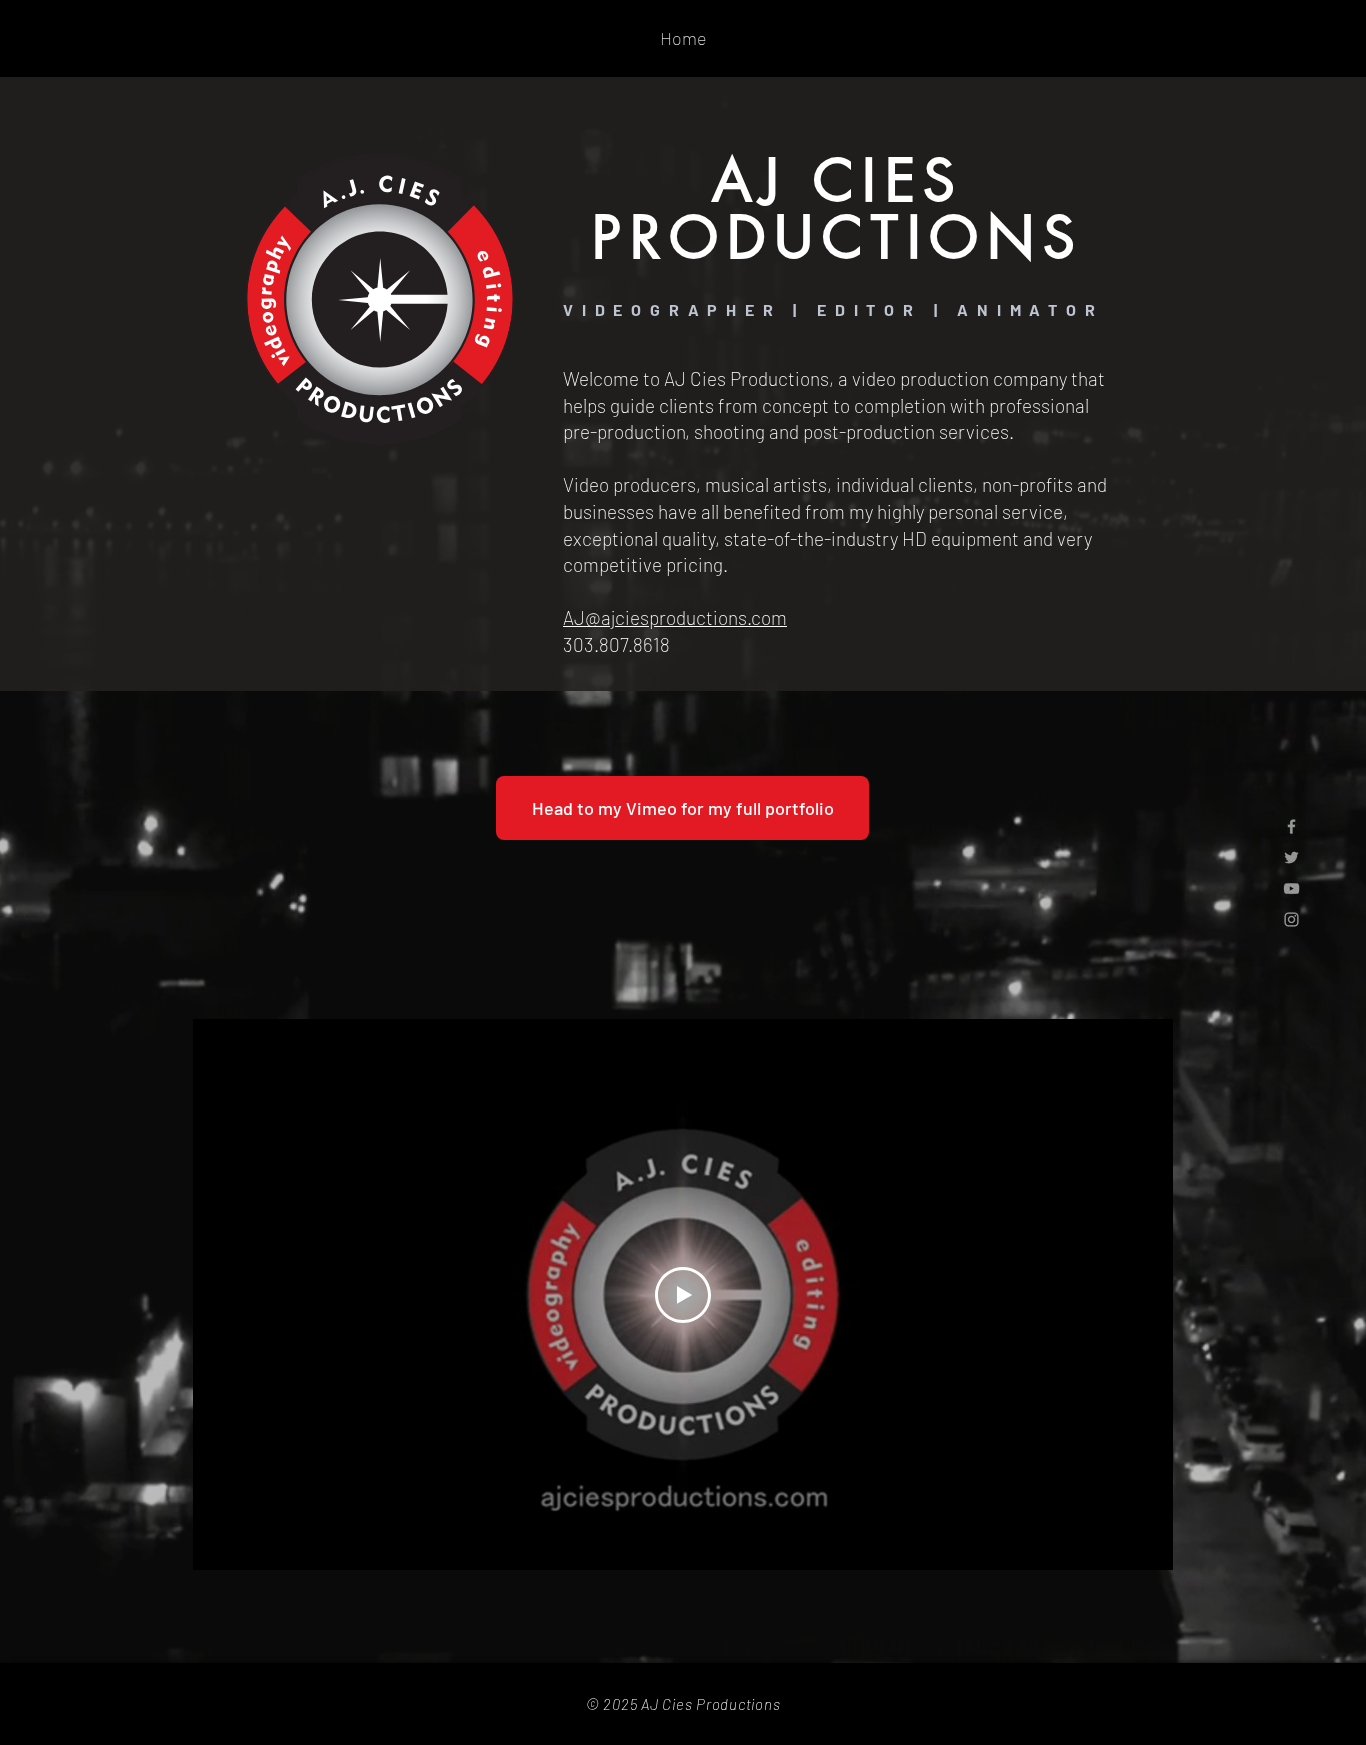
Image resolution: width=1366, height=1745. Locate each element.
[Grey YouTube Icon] (1291, 888)
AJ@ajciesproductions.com (675, 617)
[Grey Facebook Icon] (1291, 826)
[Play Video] (683, 1295)
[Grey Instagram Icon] (1291, 919)
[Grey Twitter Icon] (1291, 857)
